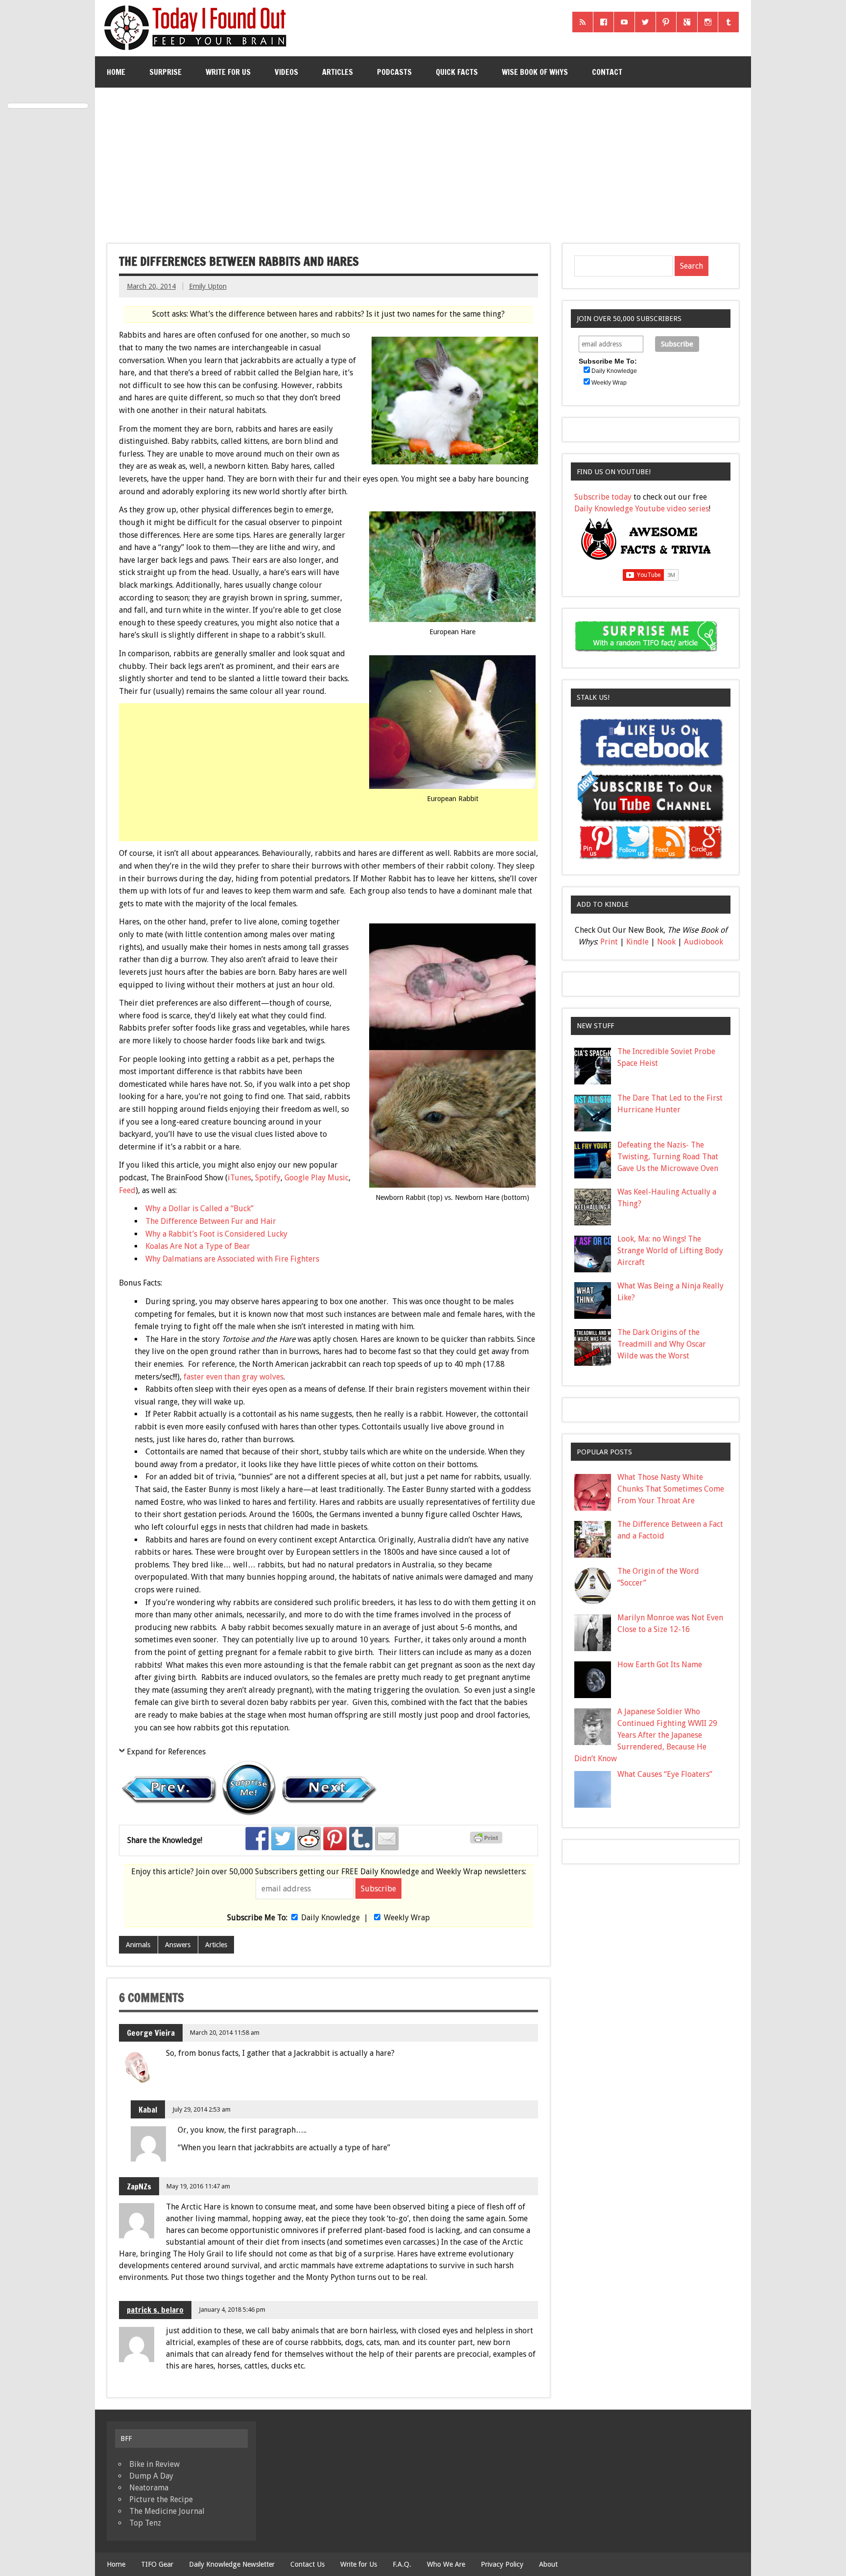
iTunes (239, 1178)
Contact (607, 72)
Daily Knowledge (330, 1918)
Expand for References (166, 1752)
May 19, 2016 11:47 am (198, 2186)
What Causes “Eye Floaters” (665, 1774)
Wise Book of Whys (535, 72)
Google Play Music (317, 1178)
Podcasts (394, 72)
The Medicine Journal (167, 2511)
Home (116, 72)
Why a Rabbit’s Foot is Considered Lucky (216, 1234)
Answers (178, 1945)
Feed (127, 1190)
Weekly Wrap (407, 1918)
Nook (666, 942)
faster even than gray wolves (234, 1377)
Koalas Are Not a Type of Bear (198, 1246)
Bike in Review (154, 2464)
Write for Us (228, 72)
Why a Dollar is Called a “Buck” (200, 1208)
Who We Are (446, 2564)
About (548, 2564)
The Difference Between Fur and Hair (211, 1221)
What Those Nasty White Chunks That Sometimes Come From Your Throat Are (671, 1489)
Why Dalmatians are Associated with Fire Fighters (232, 1259)
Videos (286, 72)
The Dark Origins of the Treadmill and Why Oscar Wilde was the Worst (662, 1344)
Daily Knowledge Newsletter (232, 2564)
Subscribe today (603, 497)
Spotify (268, 1178)
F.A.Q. (402, 2564)
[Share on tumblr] (361, 1839)
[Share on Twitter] (283, 1839)
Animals (138, 1945)
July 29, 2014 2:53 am (201, 2109)
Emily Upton (208, 286)
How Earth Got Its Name (660, 1665)
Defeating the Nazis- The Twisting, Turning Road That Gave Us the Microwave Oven (668, 1157)
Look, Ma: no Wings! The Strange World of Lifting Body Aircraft (670, 1251)
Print (609, 942)
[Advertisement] (423, 161)
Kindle (637, 942)
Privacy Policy (502, 2564)
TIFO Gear (157, 2564)
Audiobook (704, 942)
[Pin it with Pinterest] (335, 1839)
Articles (338, 72)
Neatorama (149, 2488)
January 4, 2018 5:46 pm (232, 2310)
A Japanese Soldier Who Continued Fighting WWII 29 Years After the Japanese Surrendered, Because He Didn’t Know (646, 1735)
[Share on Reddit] (309, 1839)
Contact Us (307, 2564)
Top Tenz (145, 2523)
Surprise (165, 72)
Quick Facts (457, 72)
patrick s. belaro (155, 2310)
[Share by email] (387, 1839)
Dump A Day (151, 2476)
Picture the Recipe (161, 2499)
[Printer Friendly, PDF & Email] (488, 1841)
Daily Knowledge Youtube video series (642, 509)
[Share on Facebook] (257, 1839)
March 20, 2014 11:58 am (225, 2033)
